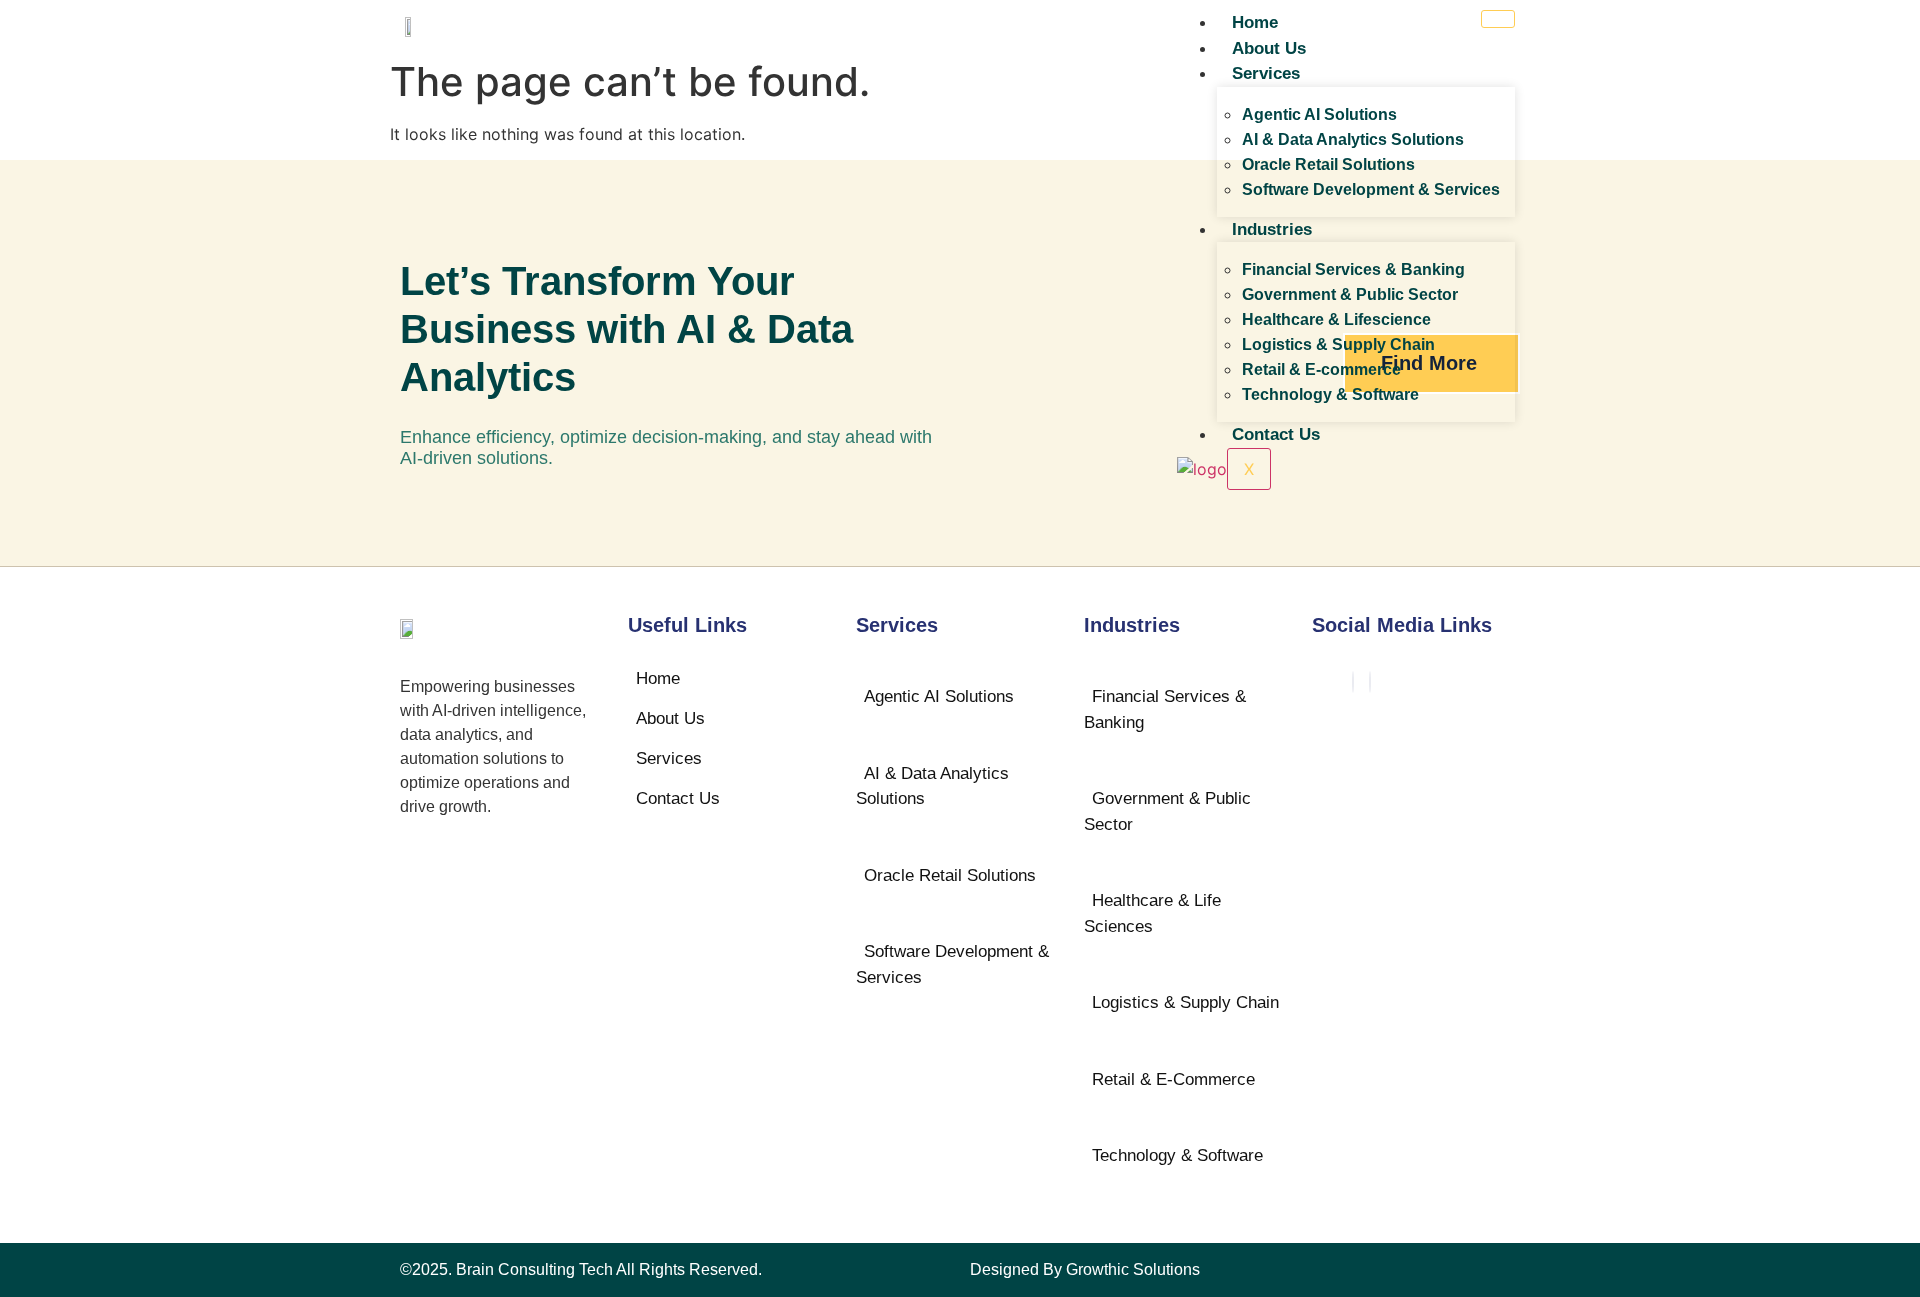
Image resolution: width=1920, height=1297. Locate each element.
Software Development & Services (1371, 189)
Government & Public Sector (1350, 294)
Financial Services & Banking (1353, 269)
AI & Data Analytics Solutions (1353, 139)
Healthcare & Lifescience (1336, 319)
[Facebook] (1353, 682)
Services (1266, 73)
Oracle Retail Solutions (1328, 164)
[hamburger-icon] (1498, 19)
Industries (1272, 229)
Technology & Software (1330, 394)
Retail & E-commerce (1321, 369)
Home (1255, 22)
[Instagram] (1370, 682)
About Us (1269, 48)
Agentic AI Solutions (1319, 114)
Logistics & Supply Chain (1338, 344)
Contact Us (1276, 434)
